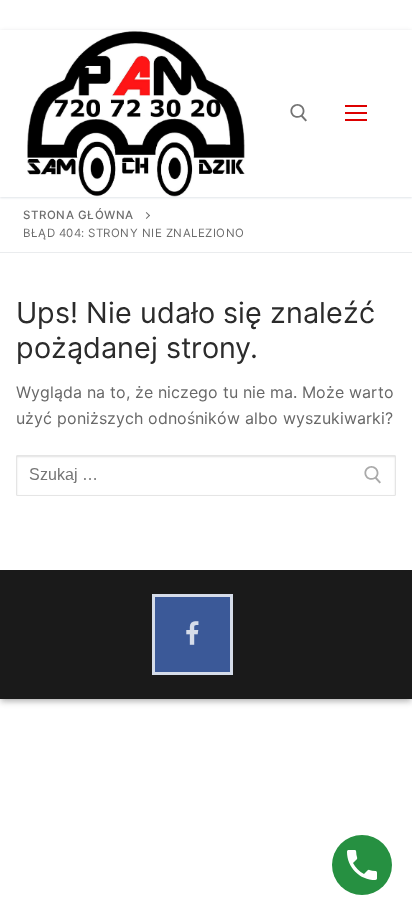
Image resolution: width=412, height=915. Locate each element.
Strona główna (78, 215)
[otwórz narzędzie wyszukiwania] (299, 113)
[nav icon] (356, 114)
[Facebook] (192, 634)
